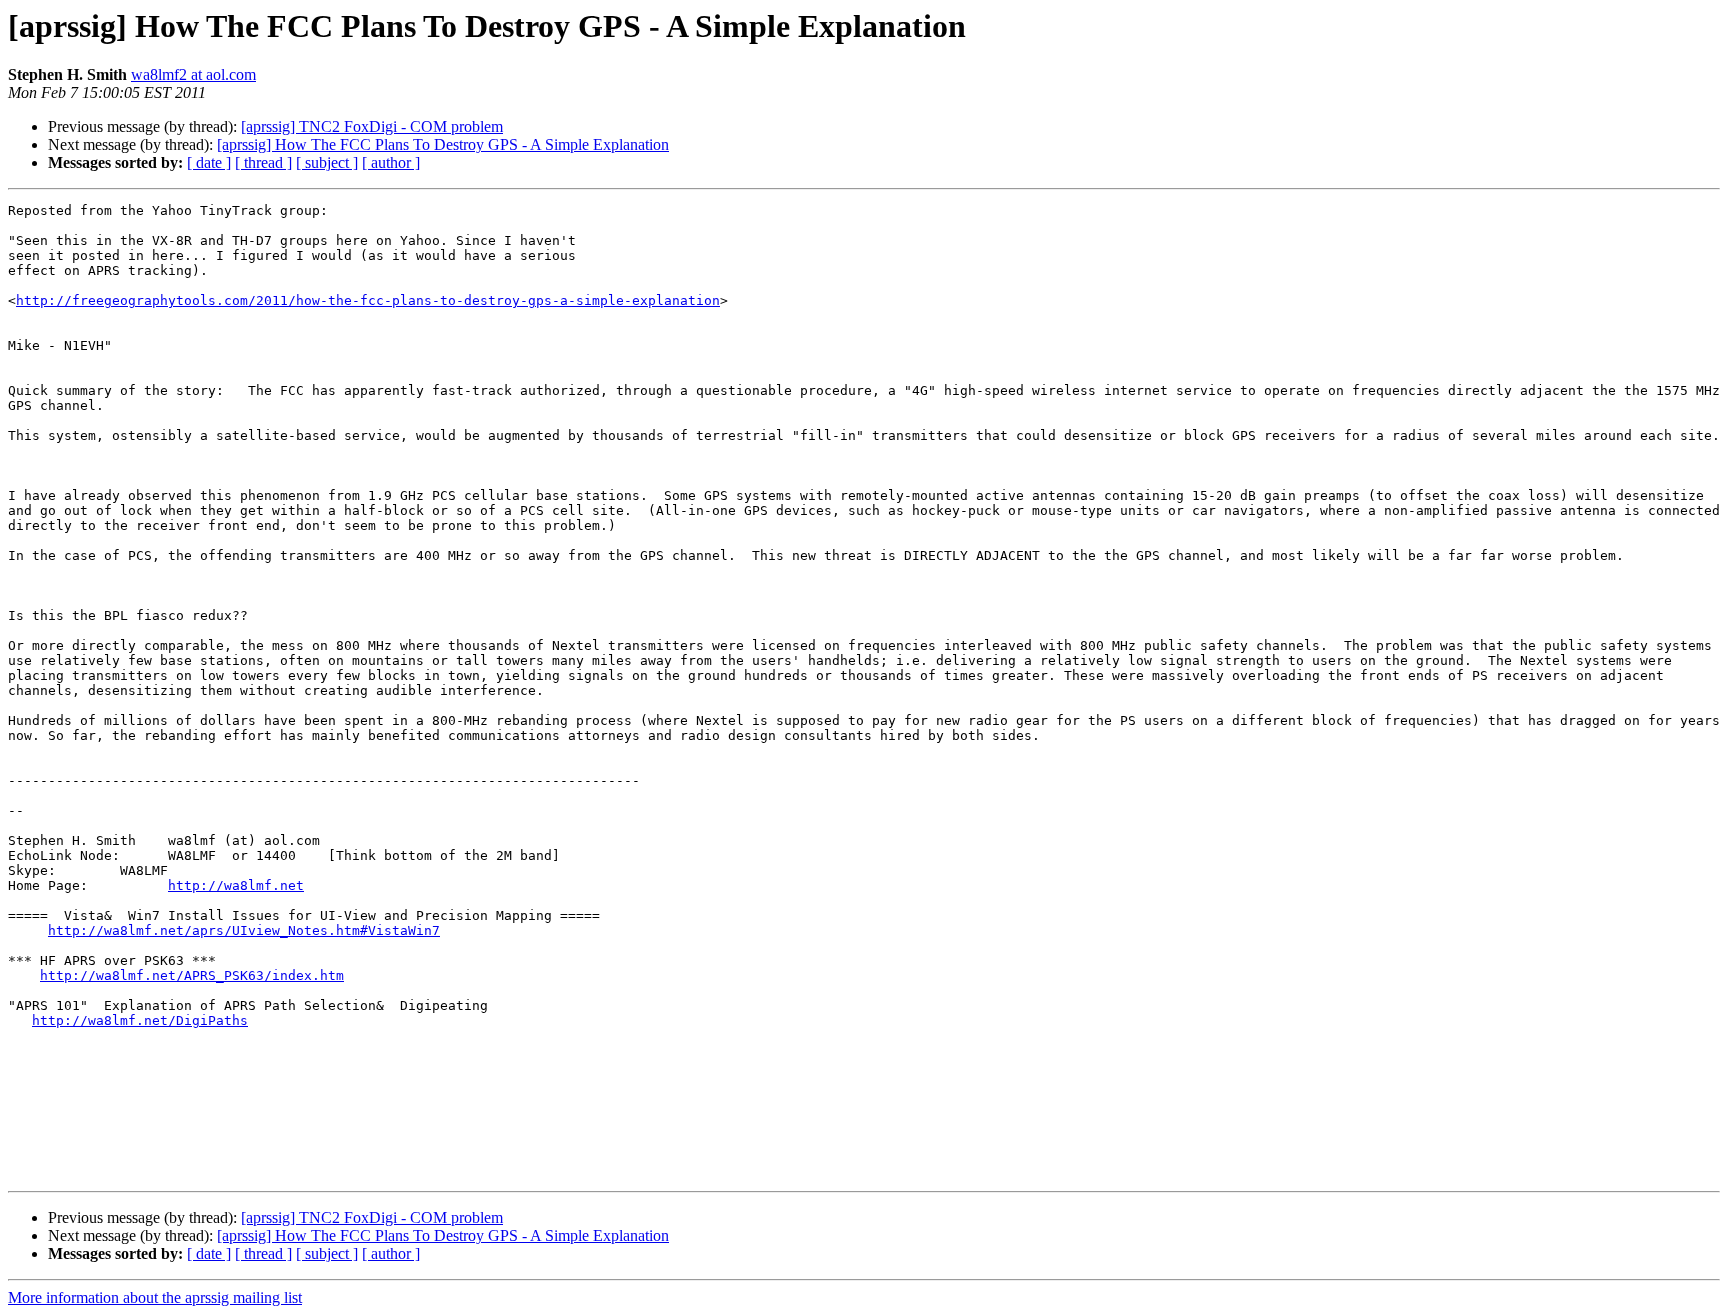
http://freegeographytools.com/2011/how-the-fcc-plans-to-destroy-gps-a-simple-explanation (368, 300)
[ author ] (391, 162)
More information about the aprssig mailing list (155, 1297)
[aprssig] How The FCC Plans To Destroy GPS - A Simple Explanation (443, 144)
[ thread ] (263, 162)
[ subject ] (327, 162)
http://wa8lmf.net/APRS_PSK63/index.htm (192, 975)
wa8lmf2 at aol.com (193, 74)
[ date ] (209, 162)
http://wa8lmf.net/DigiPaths (140, 1020)
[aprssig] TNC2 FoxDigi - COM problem (372, 126)
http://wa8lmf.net (236, 885)
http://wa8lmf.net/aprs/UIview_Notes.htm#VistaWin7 (244, 930)
